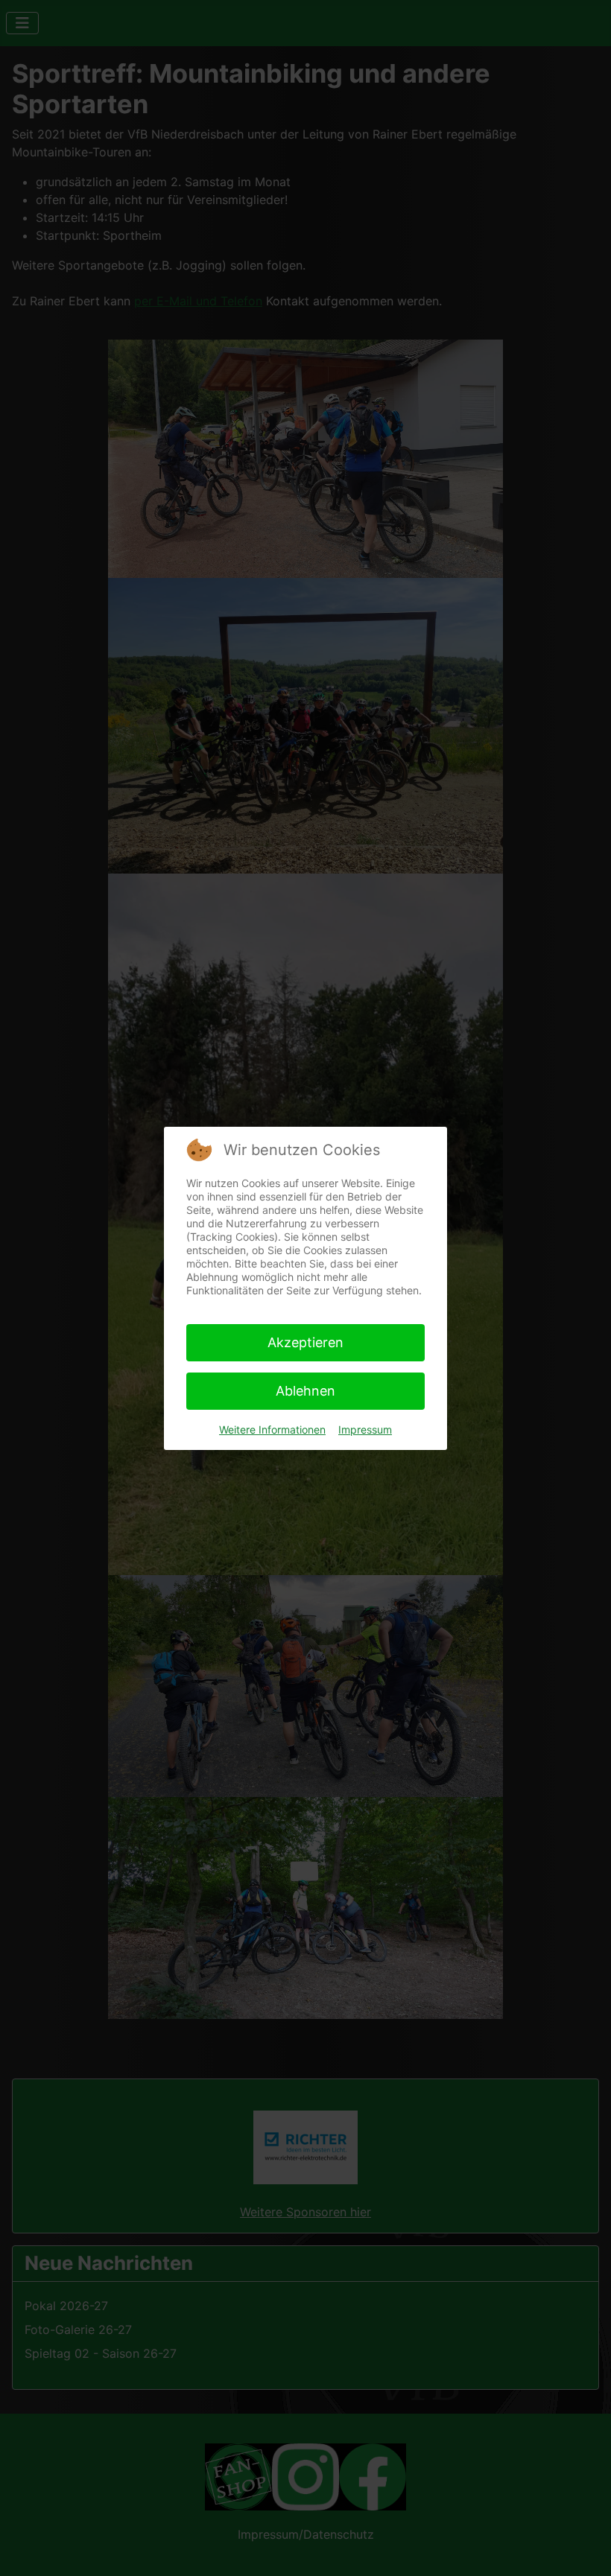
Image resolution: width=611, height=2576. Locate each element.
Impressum (365, 1429)
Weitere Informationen (272, 1429)
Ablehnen (305, 1391)
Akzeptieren (305, 1342)
